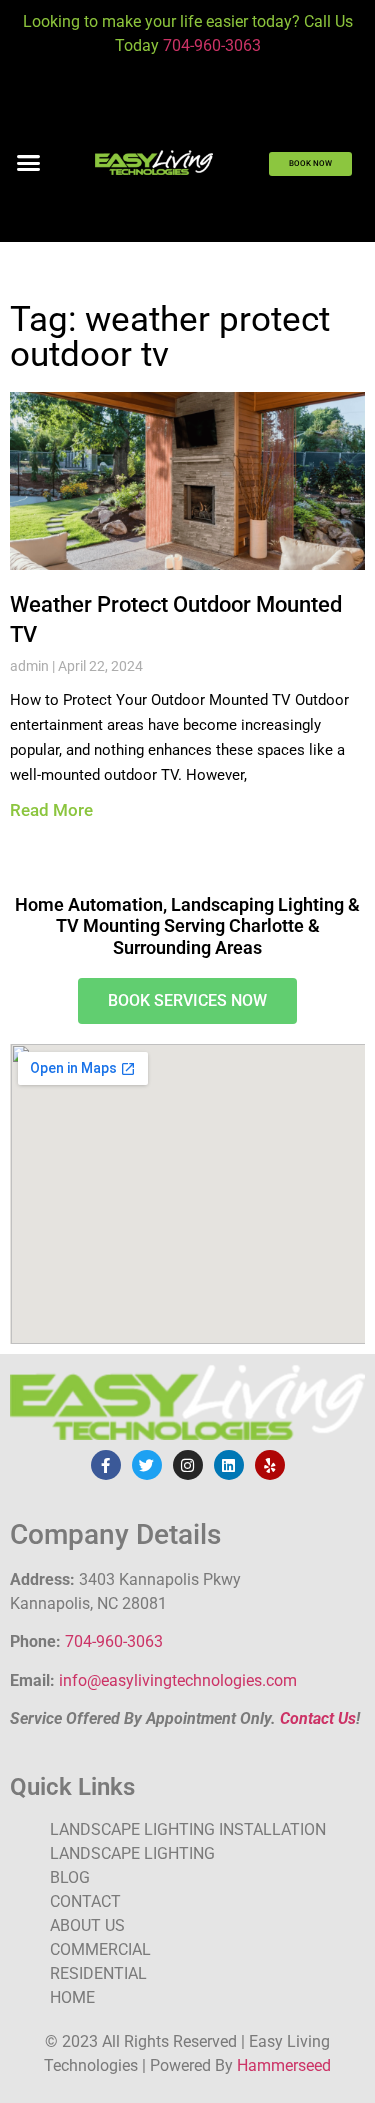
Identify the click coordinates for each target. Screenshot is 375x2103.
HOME (72, 1997)
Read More (51, 810)
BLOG (70, 1877)
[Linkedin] (229, 1465)
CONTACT (85, 1901)
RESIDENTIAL (98, 1973)
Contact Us (318, 1718)
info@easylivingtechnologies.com (178, 1680)
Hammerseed (284, 2065)
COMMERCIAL (100, 1949)
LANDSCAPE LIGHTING (132, 1853)
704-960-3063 (212, 45)
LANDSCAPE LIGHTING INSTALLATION (188, 1829)
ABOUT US (87, 1925)
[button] (29, 163)
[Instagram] (188, 1465)
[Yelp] (270, 1465)
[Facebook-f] (106, 1465)
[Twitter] (147, 1465)
